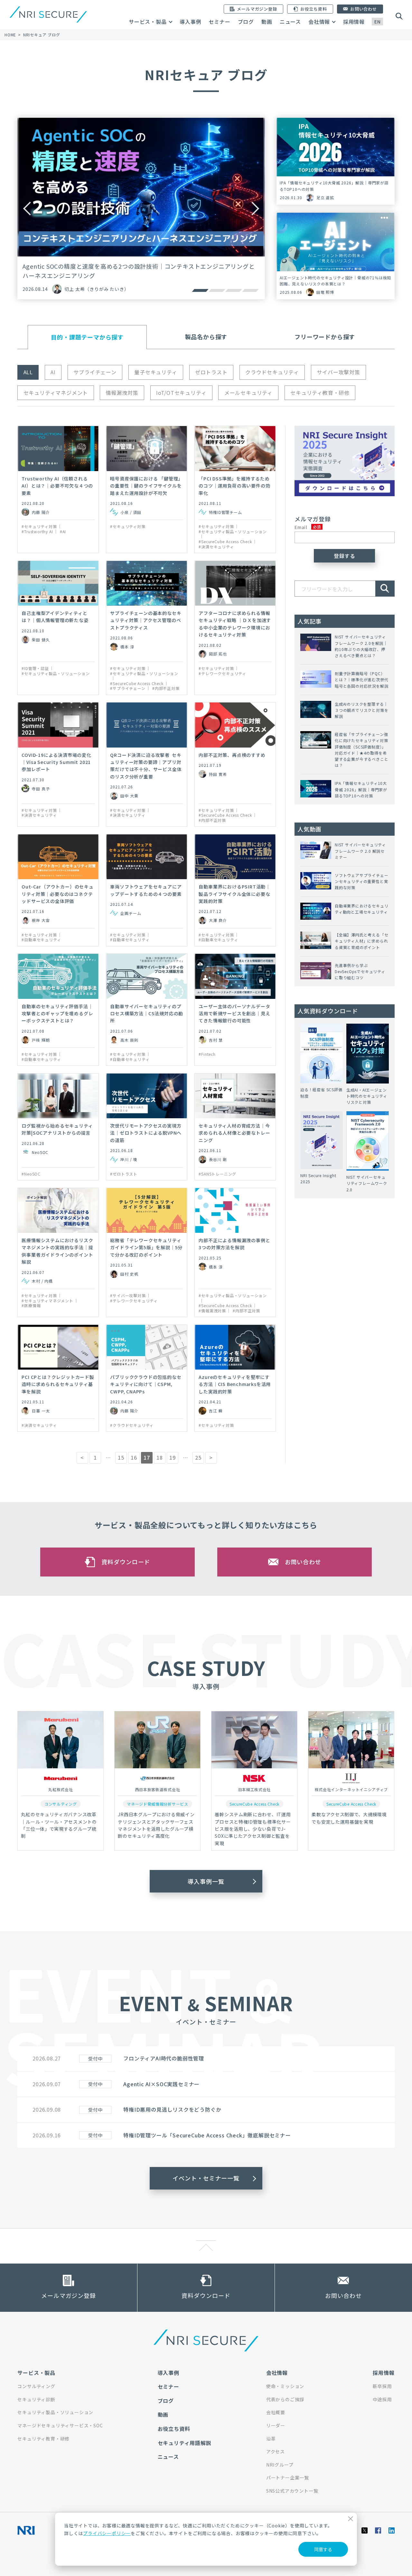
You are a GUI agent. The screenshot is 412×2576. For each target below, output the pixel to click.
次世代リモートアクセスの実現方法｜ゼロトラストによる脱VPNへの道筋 (146, 1133)
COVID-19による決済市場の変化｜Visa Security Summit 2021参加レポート (56, 762)
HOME (10, 35)
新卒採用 (382, 2386)
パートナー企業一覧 (288, 2478)
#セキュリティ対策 (39, 526)
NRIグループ (280, 2465)
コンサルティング (36, 2386)
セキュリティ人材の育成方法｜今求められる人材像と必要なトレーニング (234, 1133)
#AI (63, 532)
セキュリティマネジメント (56, 393)
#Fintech (207, 1054)
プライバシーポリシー (107, 2533)
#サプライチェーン (128, 688)
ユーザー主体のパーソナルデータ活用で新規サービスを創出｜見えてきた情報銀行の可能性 (234, 1014)
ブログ (246, 22)
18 (160, 1457)
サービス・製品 (148, 22)
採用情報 (354, 22)
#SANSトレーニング (217, 1174)
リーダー (276, 2425)
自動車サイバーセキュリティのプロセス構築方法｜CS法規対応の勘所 (147, 1014)
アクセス (276, 2451)
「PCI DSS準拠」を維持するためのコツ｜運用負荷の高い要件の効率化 (234, 486)
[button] (200, 290)
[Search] (385, 589)
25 (198, 1457)
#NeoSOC (31, 1174)
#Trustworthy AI (37, 532)
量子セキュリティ (156, 372)
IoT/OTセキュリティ (181, 393)
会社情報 (319, 22)
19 (173, 1457)
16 (134, 1457)
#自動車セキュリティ (41, 940)
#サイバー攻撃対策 (128, 1296)
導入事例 (190, 22)
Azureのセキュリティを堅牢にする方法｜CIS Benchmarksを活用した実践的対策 (235, 1384)
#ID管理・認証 (35, 668)
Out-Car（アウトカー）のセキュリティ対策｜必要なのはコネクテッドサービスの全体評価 (57, 894)
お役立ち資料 (174, 2429)
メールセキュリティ (248, 393)
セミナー (219, 22)
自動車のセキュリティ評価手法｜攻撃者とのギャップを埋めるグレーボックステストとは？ (57, 1014)
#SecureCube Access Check (225, 542)
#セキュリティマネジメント (47, 1301)
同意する (323, 2549)
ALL (28, 372)
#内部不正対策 (166, 688)
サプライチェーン (95, 372)
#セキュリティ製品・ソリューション (233, 532)
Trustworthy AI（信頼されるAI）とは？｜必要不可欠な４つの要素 (57, 486)
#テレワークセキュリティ (222, 674)
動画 (267, 22)
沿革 (271, 2439)
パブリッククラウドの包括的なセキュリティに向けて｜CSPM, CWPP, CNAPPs (146, 1384)
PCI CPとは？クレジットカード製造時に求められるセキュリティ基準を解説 (58, 1384)
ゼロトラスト (211, 372)
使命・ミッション (285, 2386)
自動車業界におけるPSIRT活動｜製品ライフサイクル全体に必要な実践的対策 (234, 894)
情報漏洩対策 (122, 393)
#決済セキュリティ (216, 547)
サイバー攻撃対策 (338, 372)
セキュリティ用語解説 (185, 2443)
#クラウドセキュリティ (132, 1425)
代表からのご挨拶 (285, 2399)
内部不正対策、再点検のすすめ (232, 755)
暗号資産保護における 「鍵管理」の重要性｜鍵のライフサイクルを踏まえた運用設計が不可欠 (146, 486)
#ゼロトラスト (124, 1174)
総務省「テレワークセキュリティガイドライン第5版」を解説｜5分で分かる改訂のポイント (146, 1247)
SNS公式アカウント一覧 (292, 2491)
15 (121, 1457)
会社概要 (276, 2412)
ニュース (290, 22)
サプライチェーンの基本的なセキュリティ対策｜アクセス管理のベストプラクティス (146, 620)
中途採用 (382, 2399)
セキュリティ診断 (36, 2399)
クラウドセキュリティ (272, 372)
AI (53, 372)
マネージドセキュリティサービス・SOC (60, 2425)
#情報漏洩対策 (212, 1311)
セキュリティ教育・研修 (320, 393)
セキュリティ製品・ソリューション (55, 2412)
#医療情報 (31, 1306)
